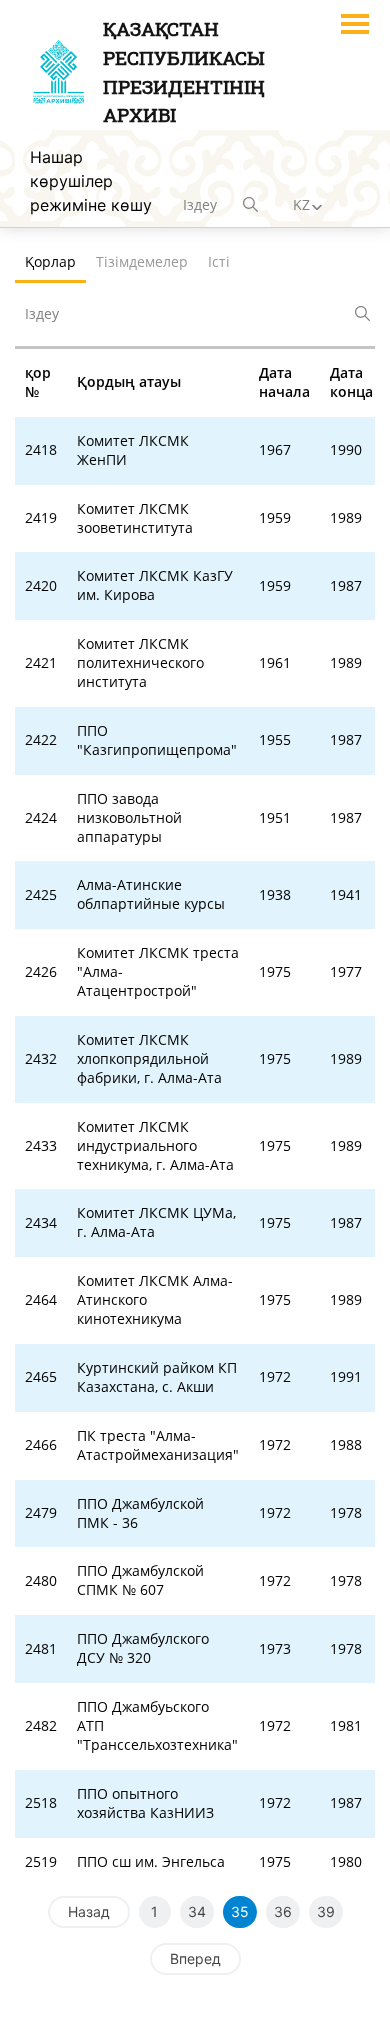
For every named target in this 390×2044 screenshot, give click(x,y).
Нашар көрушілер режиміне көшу (91, 181)
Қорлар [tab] (50, 261)
